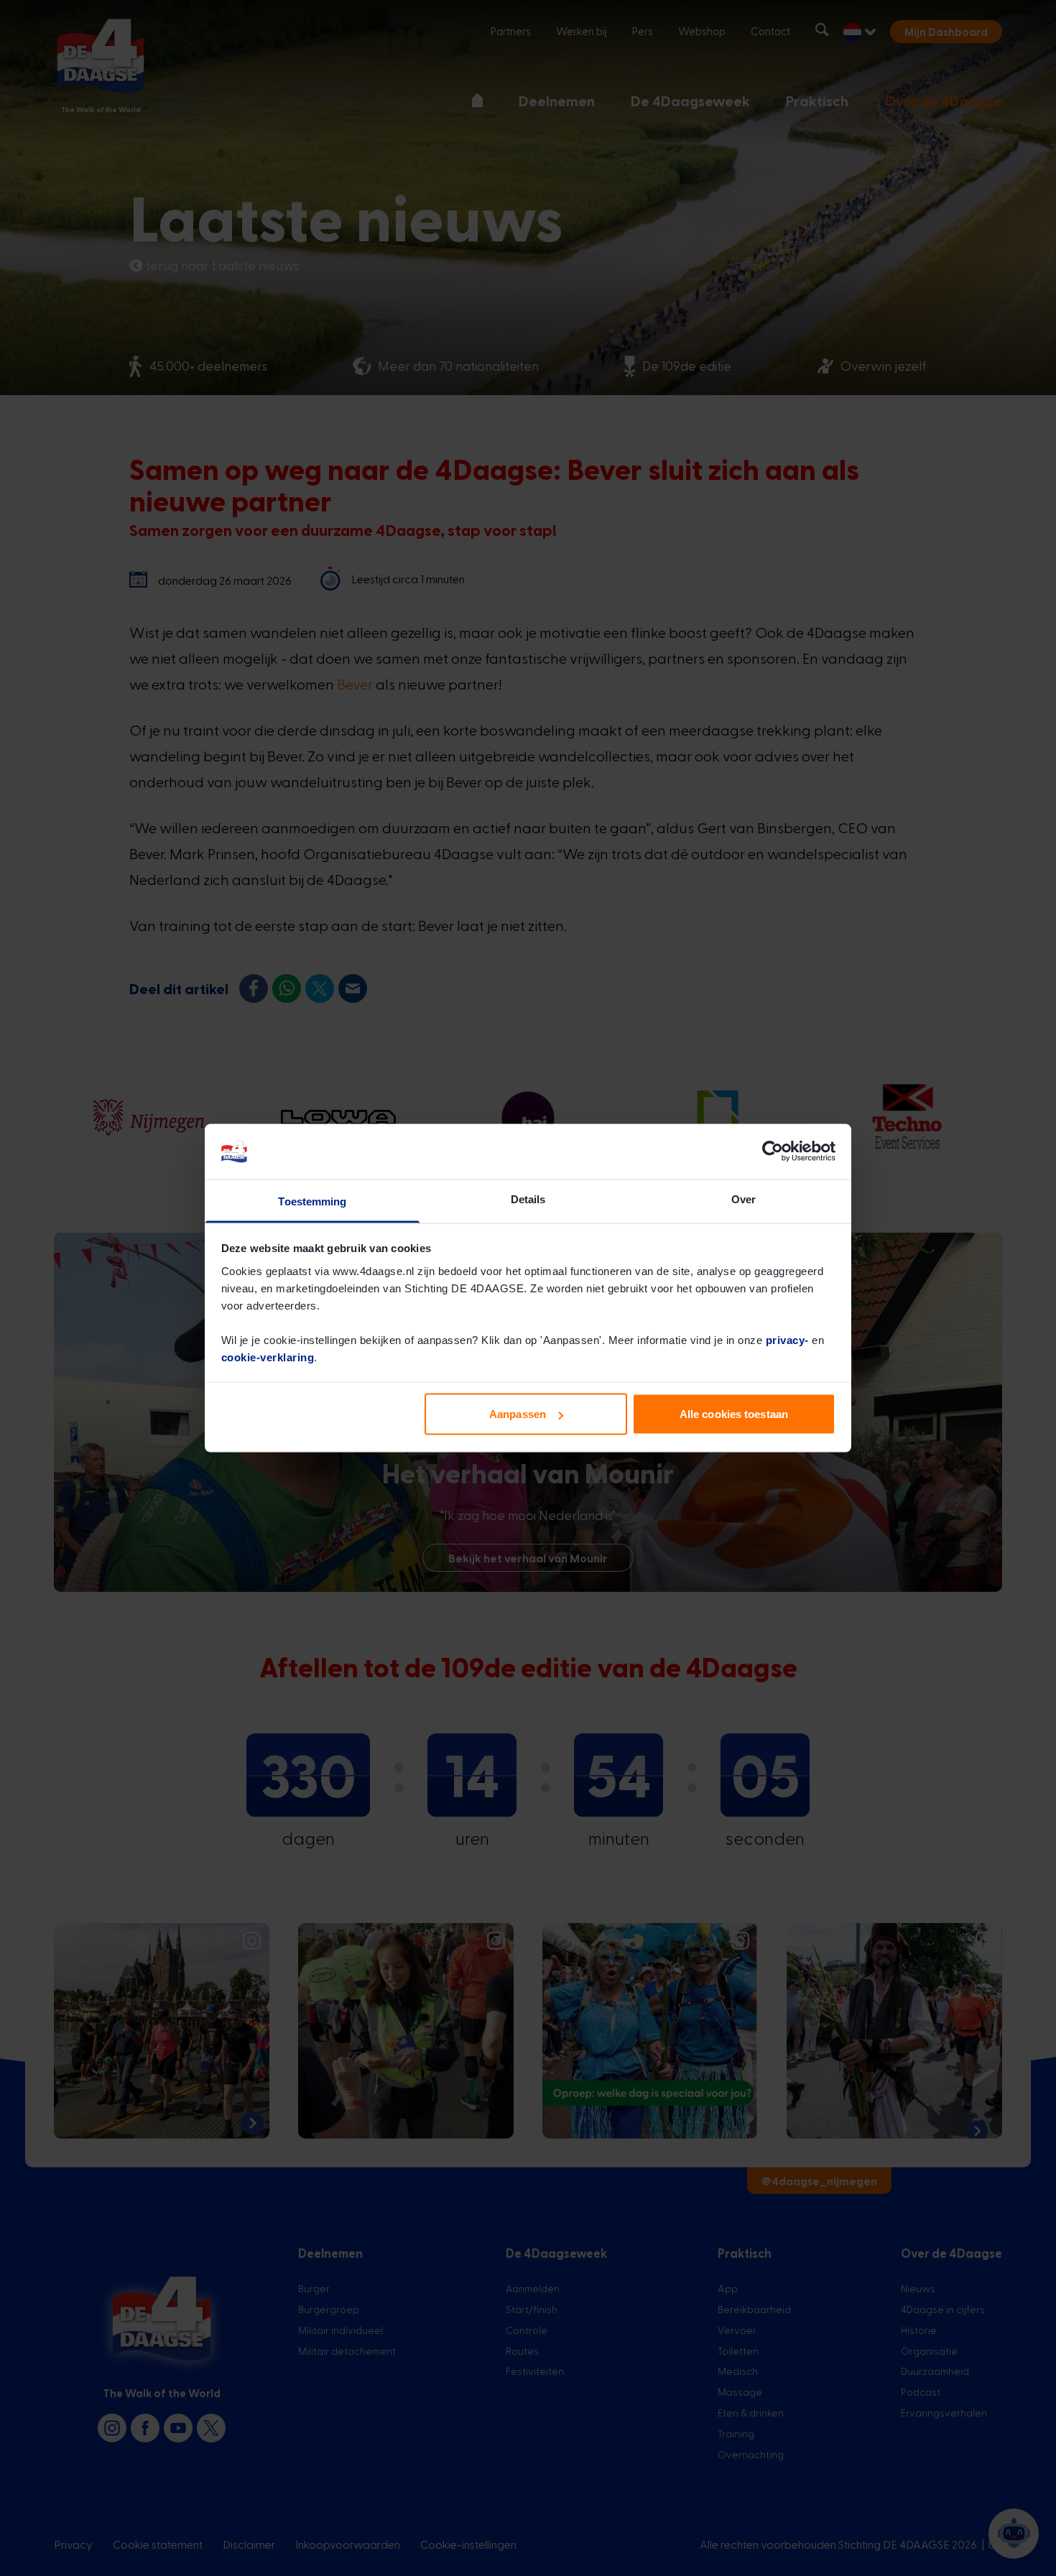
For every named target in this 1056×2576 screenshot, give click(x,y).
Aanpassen (518, 1414)
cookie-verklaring (268, 1357)
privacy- (787, 1339)
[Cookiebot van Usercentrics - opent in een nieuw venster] (773, 1152)
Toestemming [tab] (312, 1201)
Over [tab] (744, 1199)
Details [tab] (528, 1199)
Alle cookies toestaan (734, 1414)
